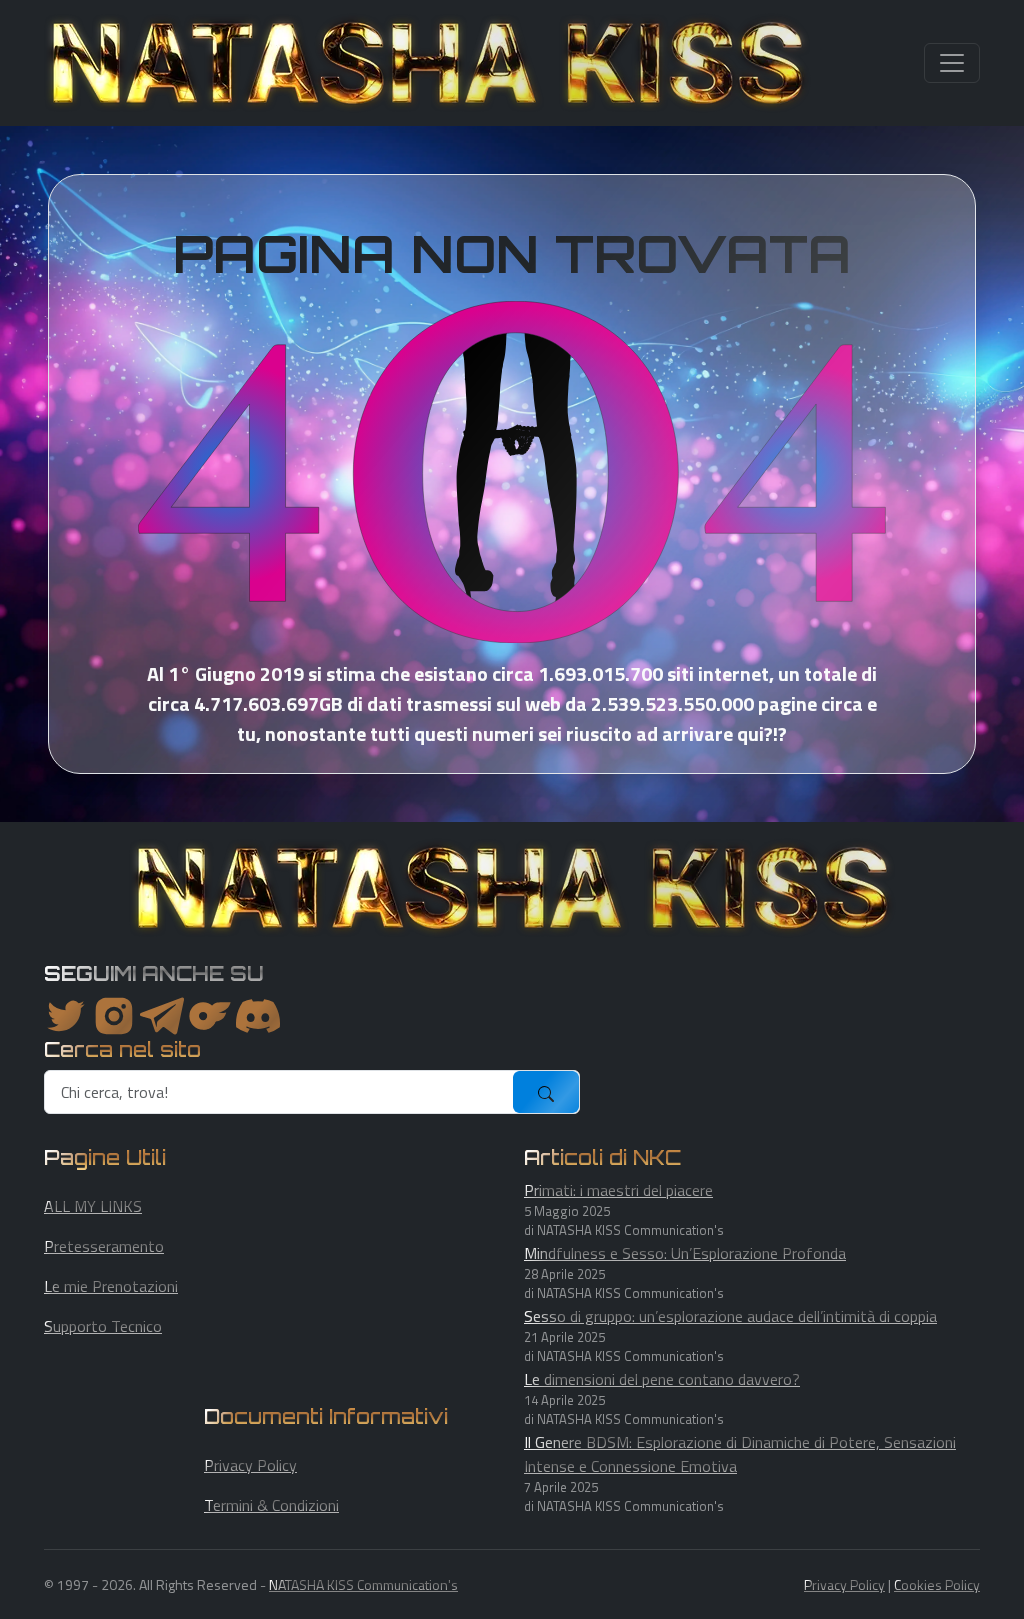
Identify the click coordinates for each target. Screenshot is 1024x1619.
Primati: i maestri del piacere (618, 1190)
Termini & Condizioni (271, 1505)
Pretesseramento (104, 1246)
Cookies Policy (937, 1584)
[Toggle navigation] (952, 63)
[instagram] (114, 1016)
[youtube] (258, 1016)
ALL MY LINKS (93, 1206)
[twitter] (66, 1016)
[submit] (546, 1092)
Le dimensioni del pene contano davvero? (662, 1379)
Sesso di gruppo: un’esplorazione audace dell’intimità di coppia (730, 1316)
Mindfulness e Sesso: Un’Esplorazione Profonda (685, 1253)
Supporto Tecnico (103, 1326)
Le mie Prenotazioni (111, 1286)
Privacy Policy (250, 1465)
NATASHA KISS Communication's (363, 1584)
